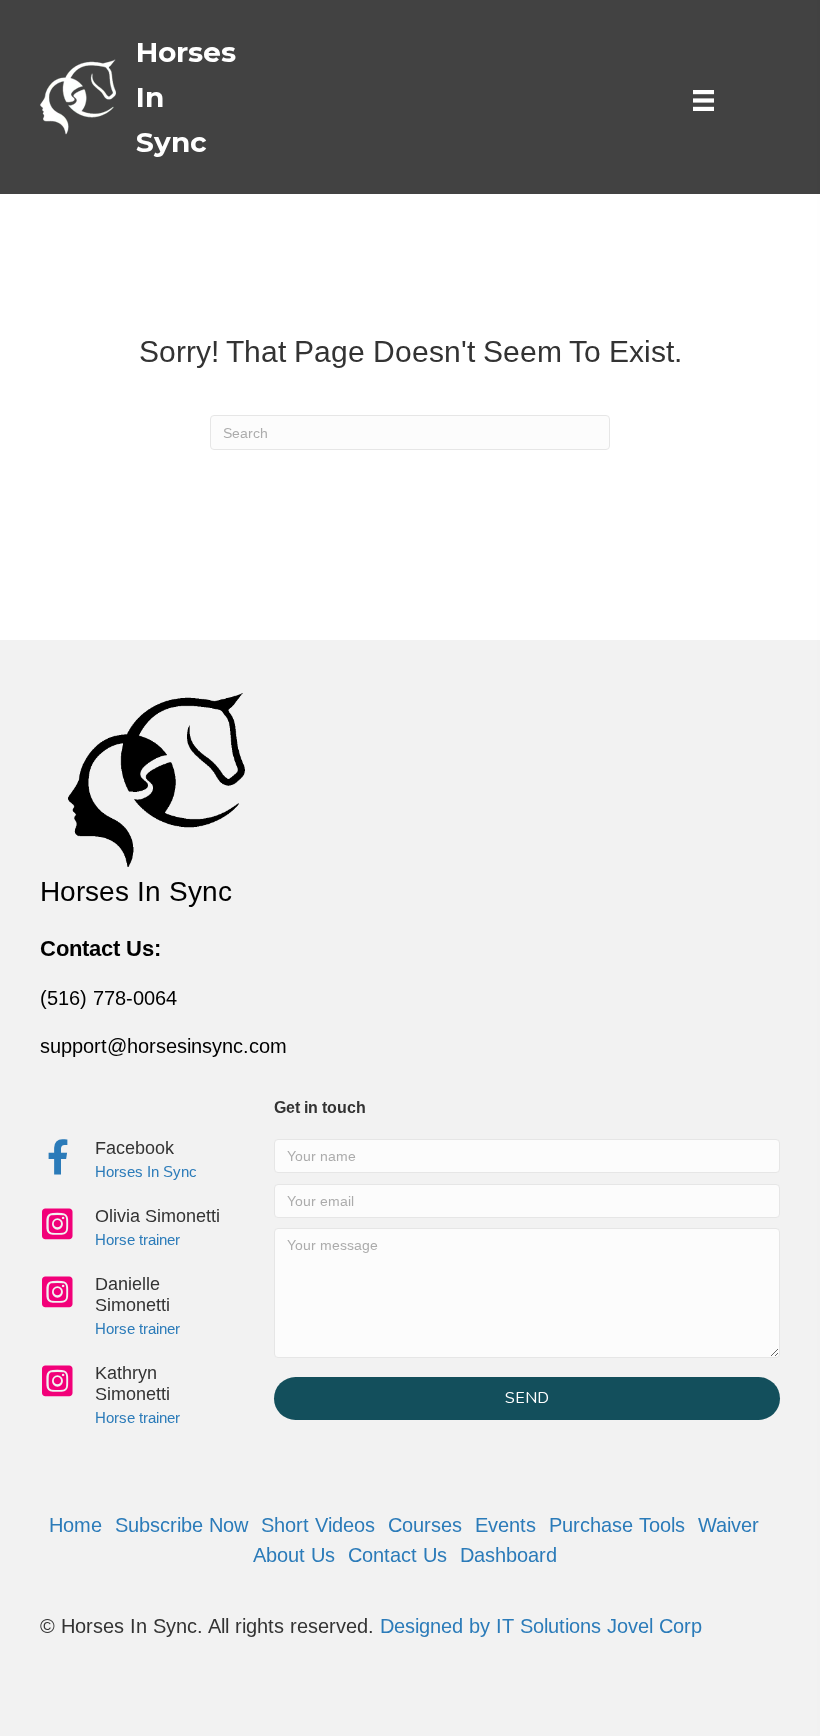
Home (75, 1525)
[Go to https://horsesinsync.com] (117, 97)
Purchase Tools (617, 1525)
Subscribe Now (181, 1525)
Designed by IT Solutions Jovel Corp (541, 1626)
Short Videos (318, 1525)
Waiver (728, 1525)
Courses (425, 1525)
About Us (294, 1555)
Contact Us (397, 1555)
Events (505, 1525)
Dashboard (508, 1555)
